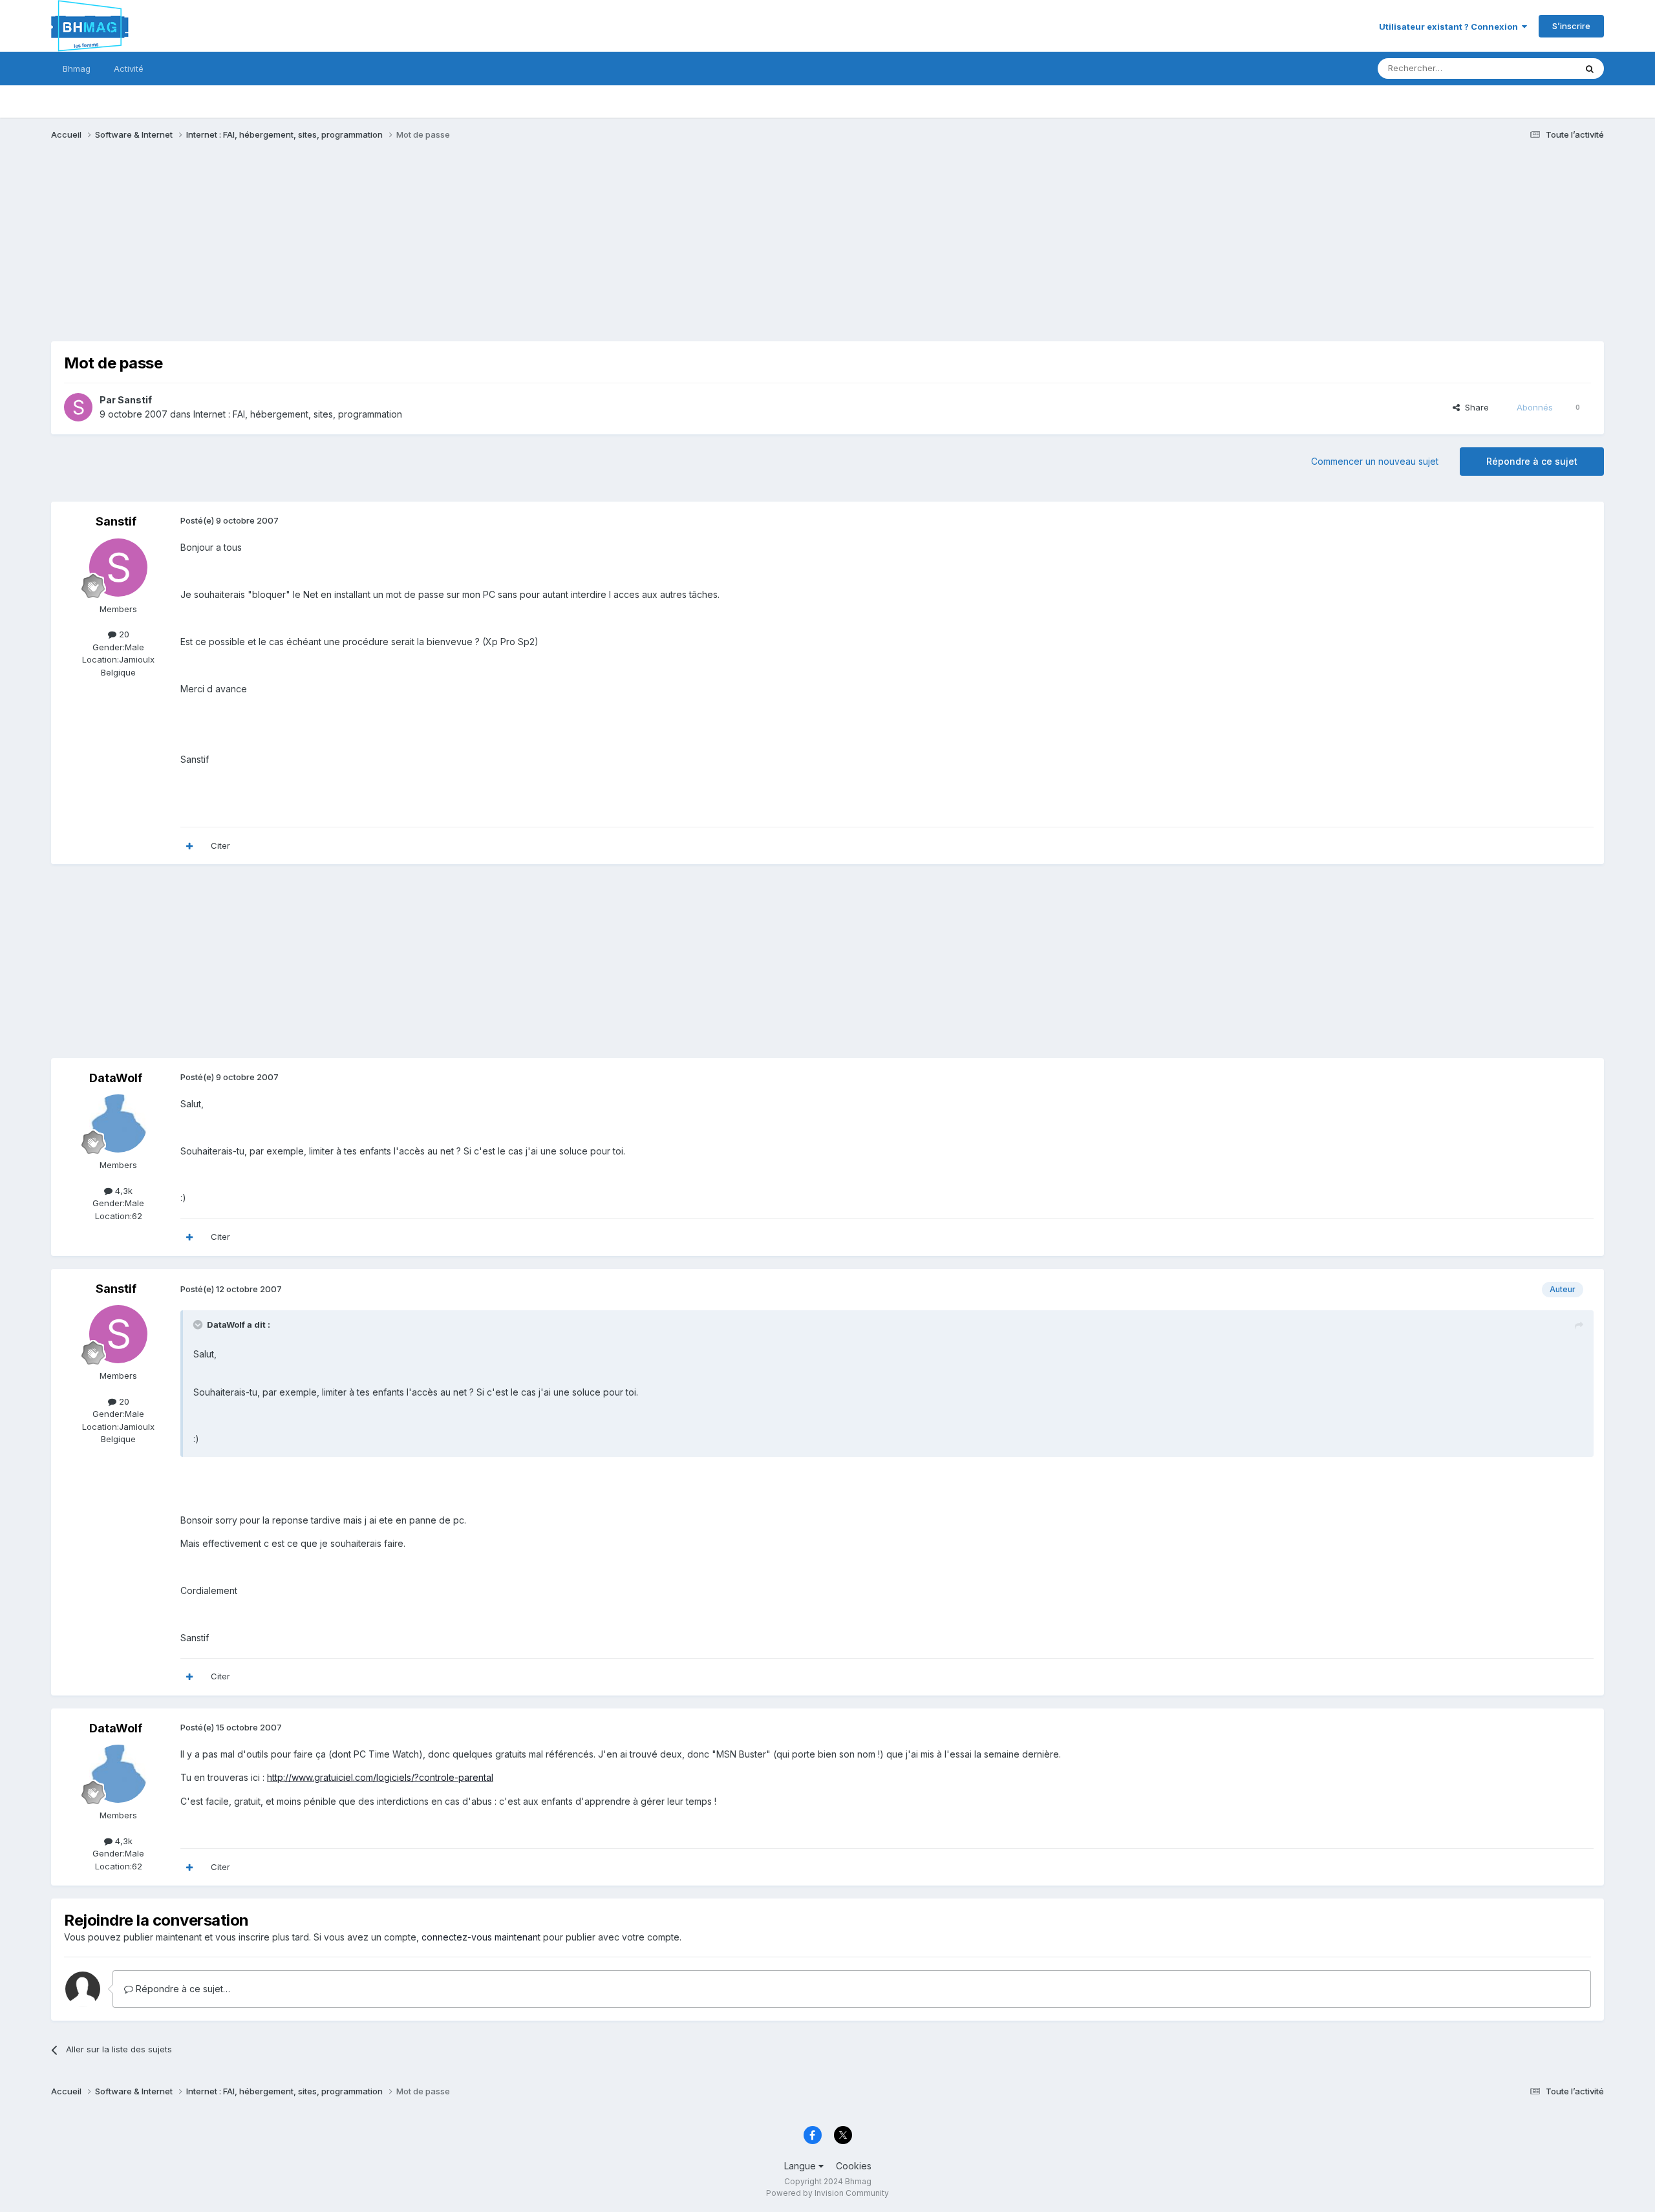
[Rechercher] (1590, 69)
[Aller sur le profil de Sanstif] (78, 407)
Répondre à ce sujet (1532, 461)
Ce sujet (1542, 68)
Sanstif (135, 400)
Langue (801, 2166)
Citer (220, 845)
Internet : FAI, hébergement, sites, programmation (298, 414)
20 (123, 634)
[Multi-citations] (189, 846)
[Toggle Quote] (199, 1324)
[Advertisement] (286, 251)
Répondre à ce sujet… (182, 1989)
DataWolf (116, 1078)
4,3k (123, 1191)
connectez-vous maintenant (481, 1937)
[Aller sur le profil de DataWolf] (118, 1123)
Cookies (854, 2166)
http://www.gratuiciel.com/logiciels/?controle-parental (380, 1777)
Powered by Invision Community (827, 2193)
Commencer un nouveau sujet (1375, 461)
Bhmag (77, 69)
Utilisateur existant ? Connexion (1450, 27)
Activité (129, 69)
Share (1474, 407)
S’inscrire (1571, 26)
